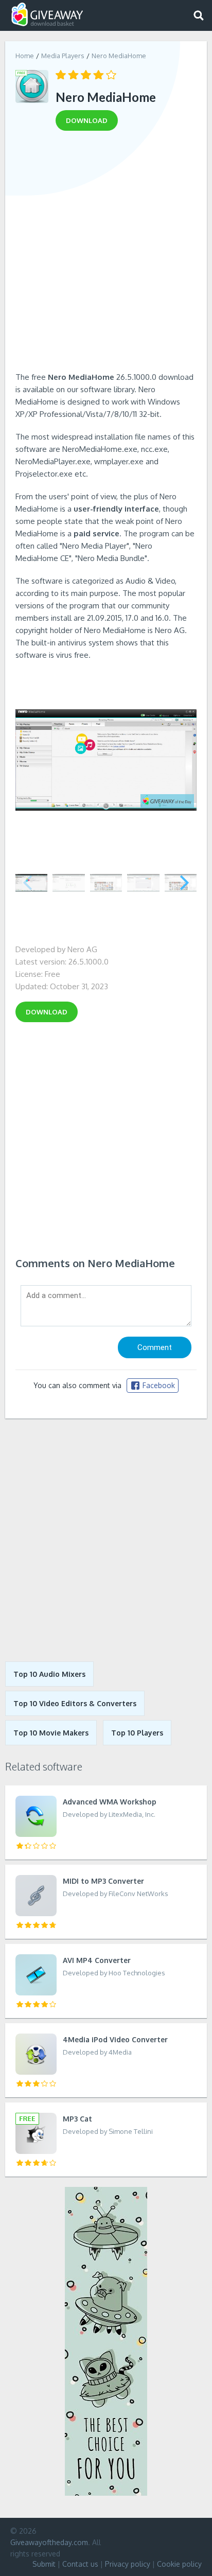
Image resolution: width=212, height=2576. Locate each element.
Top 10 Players (137, 1733)
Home (25, 56)
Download (47, 1012)
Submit (44, 2564)
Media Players (63, 56)
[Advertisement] (106, 255)
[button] (184, 883)
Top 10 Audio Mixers (49, 1674)
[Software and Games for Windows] (47, 15)
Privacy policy (128, 2564)
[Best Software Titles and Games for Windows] (106, 1540)
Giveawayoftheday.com (49, 2542)
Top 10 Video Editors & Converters (75, 1703)
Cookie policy (179, 2564)
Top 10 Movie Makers (51, 1733)
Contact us (80, 2564)
